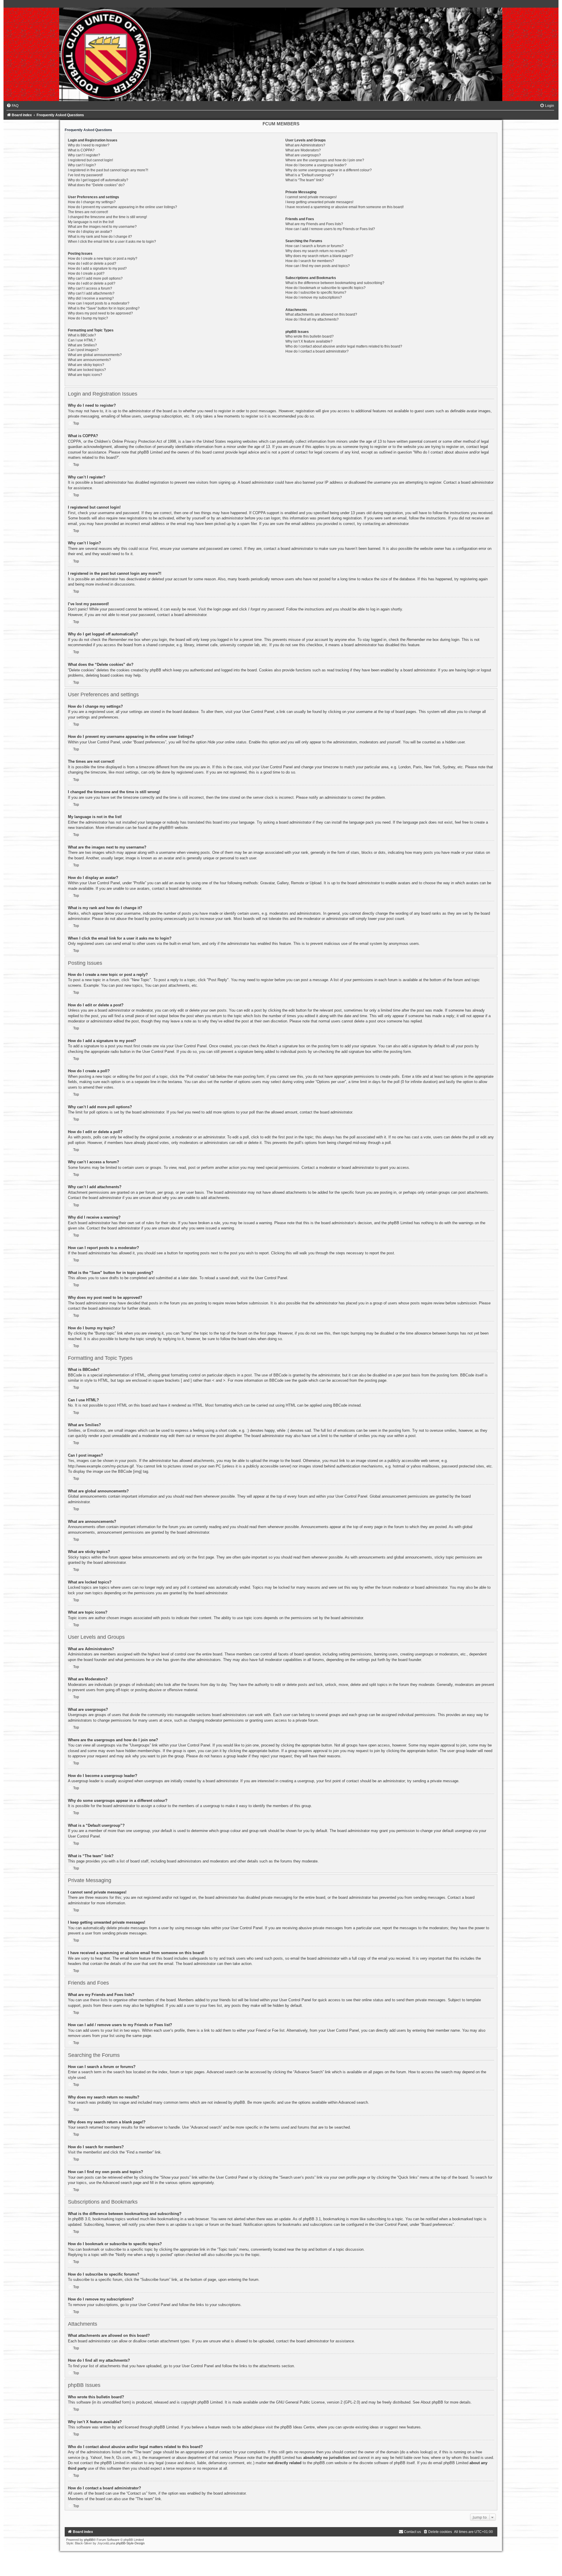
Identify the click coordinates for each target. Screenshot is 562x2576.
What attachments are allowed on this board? (321, 314)
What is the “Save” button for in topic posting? (104, 308)
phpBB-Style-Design (130, 2543)
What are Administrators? (305, 145)
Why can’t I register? (84, 155)
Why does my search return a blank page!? (319, 256)
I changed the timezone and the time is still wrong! (107, 217)
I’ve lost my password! (85, 175)
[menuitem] (12, 106)
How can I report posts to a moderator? (99, 303)
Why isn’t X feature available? (309, 341)
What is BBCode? (82, 335)
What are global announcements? (95, 355)
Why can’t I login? (82, 165)
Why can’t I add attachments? (91, 293)
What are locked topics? (87, 370)
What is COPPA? (81, 150)
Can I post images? (83, 350)
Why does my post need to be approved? (100, 313)
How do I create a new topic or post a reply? (103, 259)
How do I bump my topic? (88, 318)
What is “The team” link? (305, 180)
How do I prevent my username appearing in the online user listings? (122, 207)
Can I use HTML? (82, 340)
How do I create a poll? (86, 273)
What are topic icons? (85, 375)
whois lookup (420, 2452)
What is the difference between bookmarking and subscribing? (335, 283)
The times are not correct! (88, 212)
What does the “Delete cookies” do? (96, 185)
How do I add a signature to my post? (97, 268)
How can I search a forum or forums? (315, 246)
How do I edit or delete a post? (92, 264)
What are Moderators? (303, 150)
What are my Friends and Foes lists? (314, 224)
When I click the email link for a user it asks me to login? (112, 242)
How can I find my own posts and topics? (318, 266)
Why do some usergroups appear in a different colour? (329, 170)
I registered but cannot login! (90, 160)
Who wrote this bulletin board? (310, 336)
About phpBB (432, 2402)
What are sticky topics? (86, 365)
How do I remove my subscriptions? (314, 297)
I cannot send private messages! (311, 197)
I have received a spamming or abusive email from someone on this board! (345, 207)
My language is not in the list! (91, 222)
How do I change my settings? (92, 202)
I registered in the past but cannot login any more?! (108, 170)
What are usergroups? (303, 155)
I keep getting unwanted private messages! (319, 202)
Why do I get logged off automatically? (98, 180)
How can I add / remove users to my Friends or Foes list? (330, 229)
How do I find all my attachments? (312, 319)
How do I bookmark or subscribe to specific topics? (325, 288)
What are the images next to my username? (102, 227)
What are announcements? (89, 360)
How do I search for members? (310, 261)
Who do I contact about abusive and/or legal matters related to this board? (344, 346)
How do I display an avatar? (90, 232)
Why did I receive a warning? (91, 298)
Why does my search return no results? (316, 251)
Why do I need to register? (89, 145)
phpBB (165, 828)
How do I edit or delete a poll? (92, 283)
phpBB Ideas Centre (298, 2427)
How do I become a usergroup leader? (316, 165)
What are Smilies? (82, 345)
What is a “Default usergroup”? (310, 175)
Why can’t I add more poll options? (95, 278)
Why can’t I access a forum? (90, 288)
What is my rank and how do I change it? (100, 237)
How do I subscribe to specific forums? (316, 293)
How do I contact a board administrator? (317, 351)
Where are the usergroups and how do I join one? (325, 160)
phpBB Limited (210, 2402)
